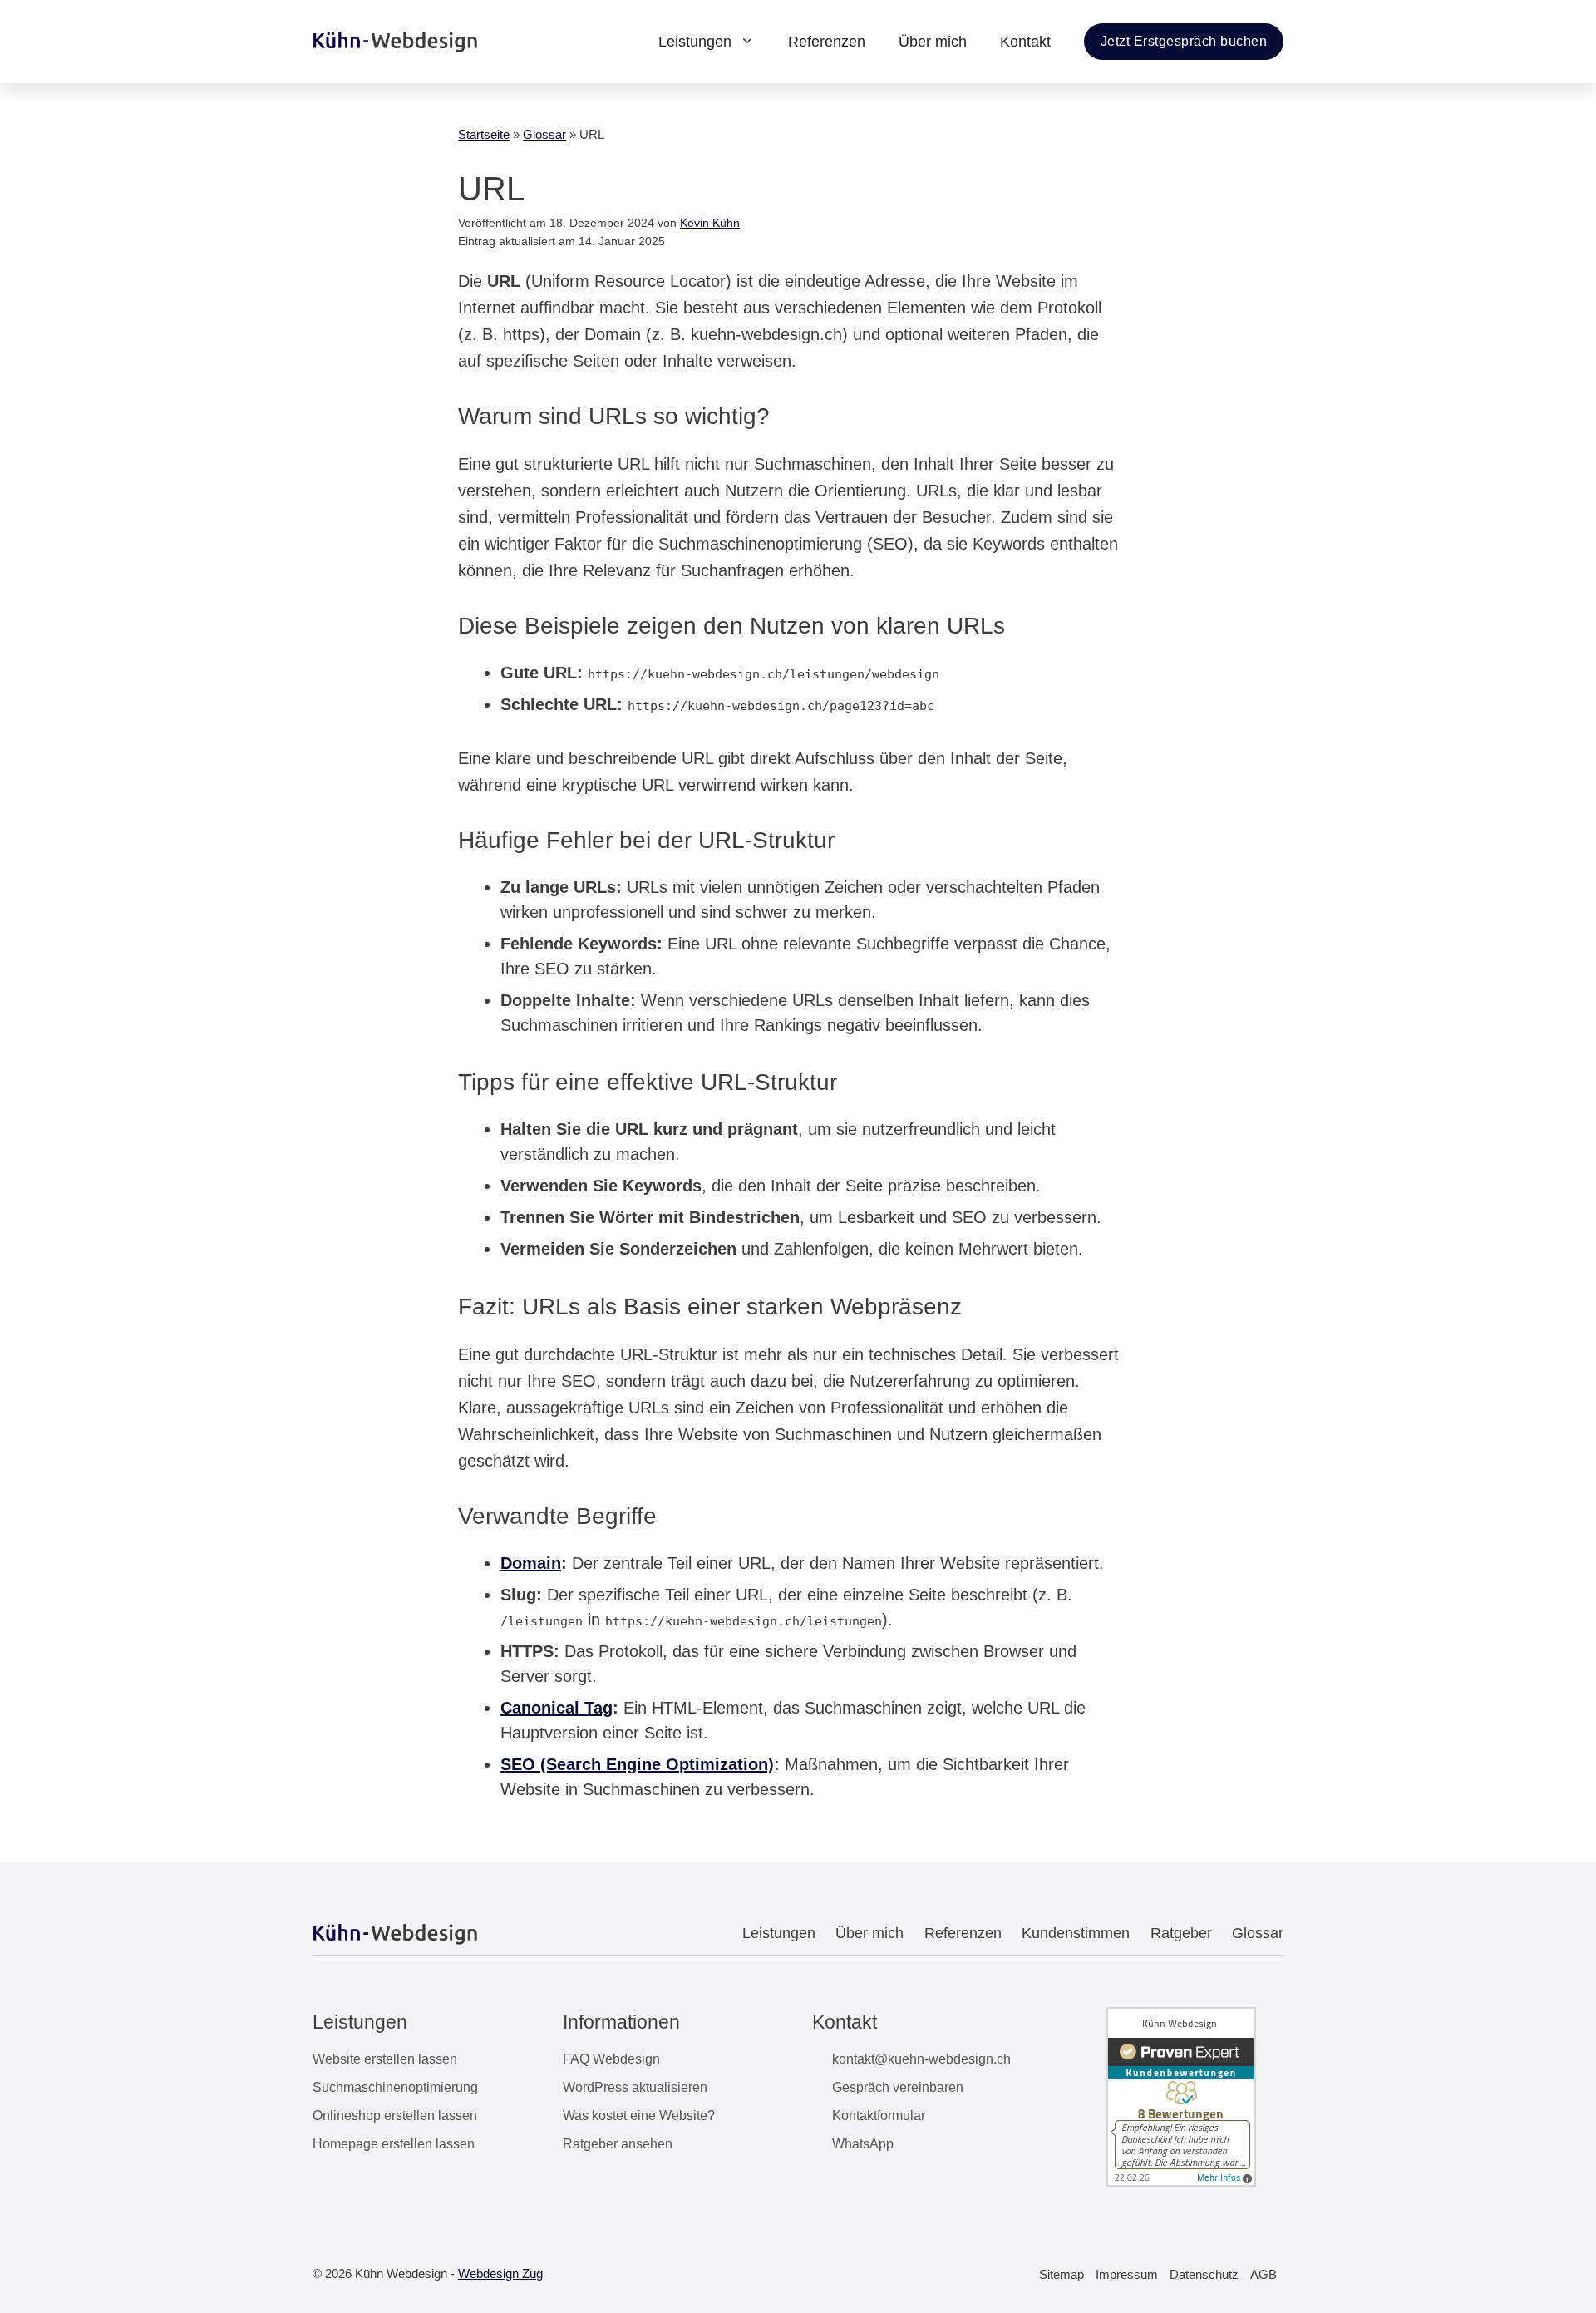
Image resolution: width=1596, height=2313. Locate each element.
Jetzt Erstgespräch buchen (1184, 41)
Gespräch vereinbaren (898, 2087)
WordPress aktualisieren (635, 2087)
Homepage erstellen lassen (394, 2144)
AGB (1263, 2274)
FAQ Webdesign (611, 2059)
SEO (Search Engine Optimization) (637, 1764)
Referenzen (827, 42)
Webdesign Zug (500, 2274)
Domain (531, 1563)
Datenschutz (1204, 2274)
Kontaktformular (879, 2116)
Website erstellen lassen (385, 2059)
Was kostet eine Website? (639, 2116)
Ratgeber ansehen (618, 2144)
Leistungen (695, 42)
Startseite (484, 134)
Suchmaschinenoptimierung (395, 2087)
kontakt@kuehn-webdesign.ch (921, 2059)
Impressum (1127, 2274)
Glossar (544, 134)
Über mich (933, 42)
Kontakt (1025, 42)
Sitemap (1062, 2274)
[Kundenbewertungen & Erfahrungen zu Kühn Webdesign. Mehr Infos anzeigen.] (1181, 2182)
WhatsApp (863, 2144)
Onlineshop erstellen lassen (395, 2116)
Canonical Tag (557, 1708)
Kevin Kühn (710, 223)
